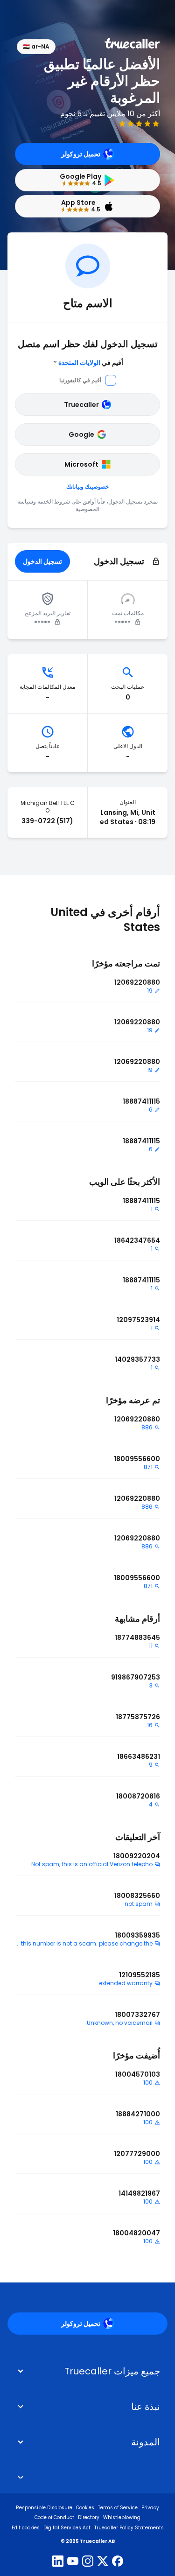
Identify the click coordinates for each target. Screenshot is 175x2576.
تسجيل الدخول (42, 561)
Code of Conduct (54, 2517)
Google (81, 434)
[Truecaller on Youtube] (73, 2562)
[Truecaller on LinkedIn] (58, 2562)
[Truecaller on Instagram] (88, 2562)
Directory (89, 2517)
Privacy (150, 2508)
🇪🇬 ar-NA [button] (36, 46)
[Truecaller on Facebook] (118, 2562)
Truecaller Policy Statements (129, 2528)
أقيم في (91, 363)
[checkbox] (87, 2407)
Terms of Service (118, 2508)
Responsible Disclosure (44, 2508)
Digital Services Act (67, 2528)
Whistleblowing (122, 2517)
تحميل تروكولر (81, 154)
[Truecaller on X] (103, 2562)
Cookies (85, 2508)
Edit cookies (26, 2528)
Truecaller (81, 405)
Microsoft (81, 464)
